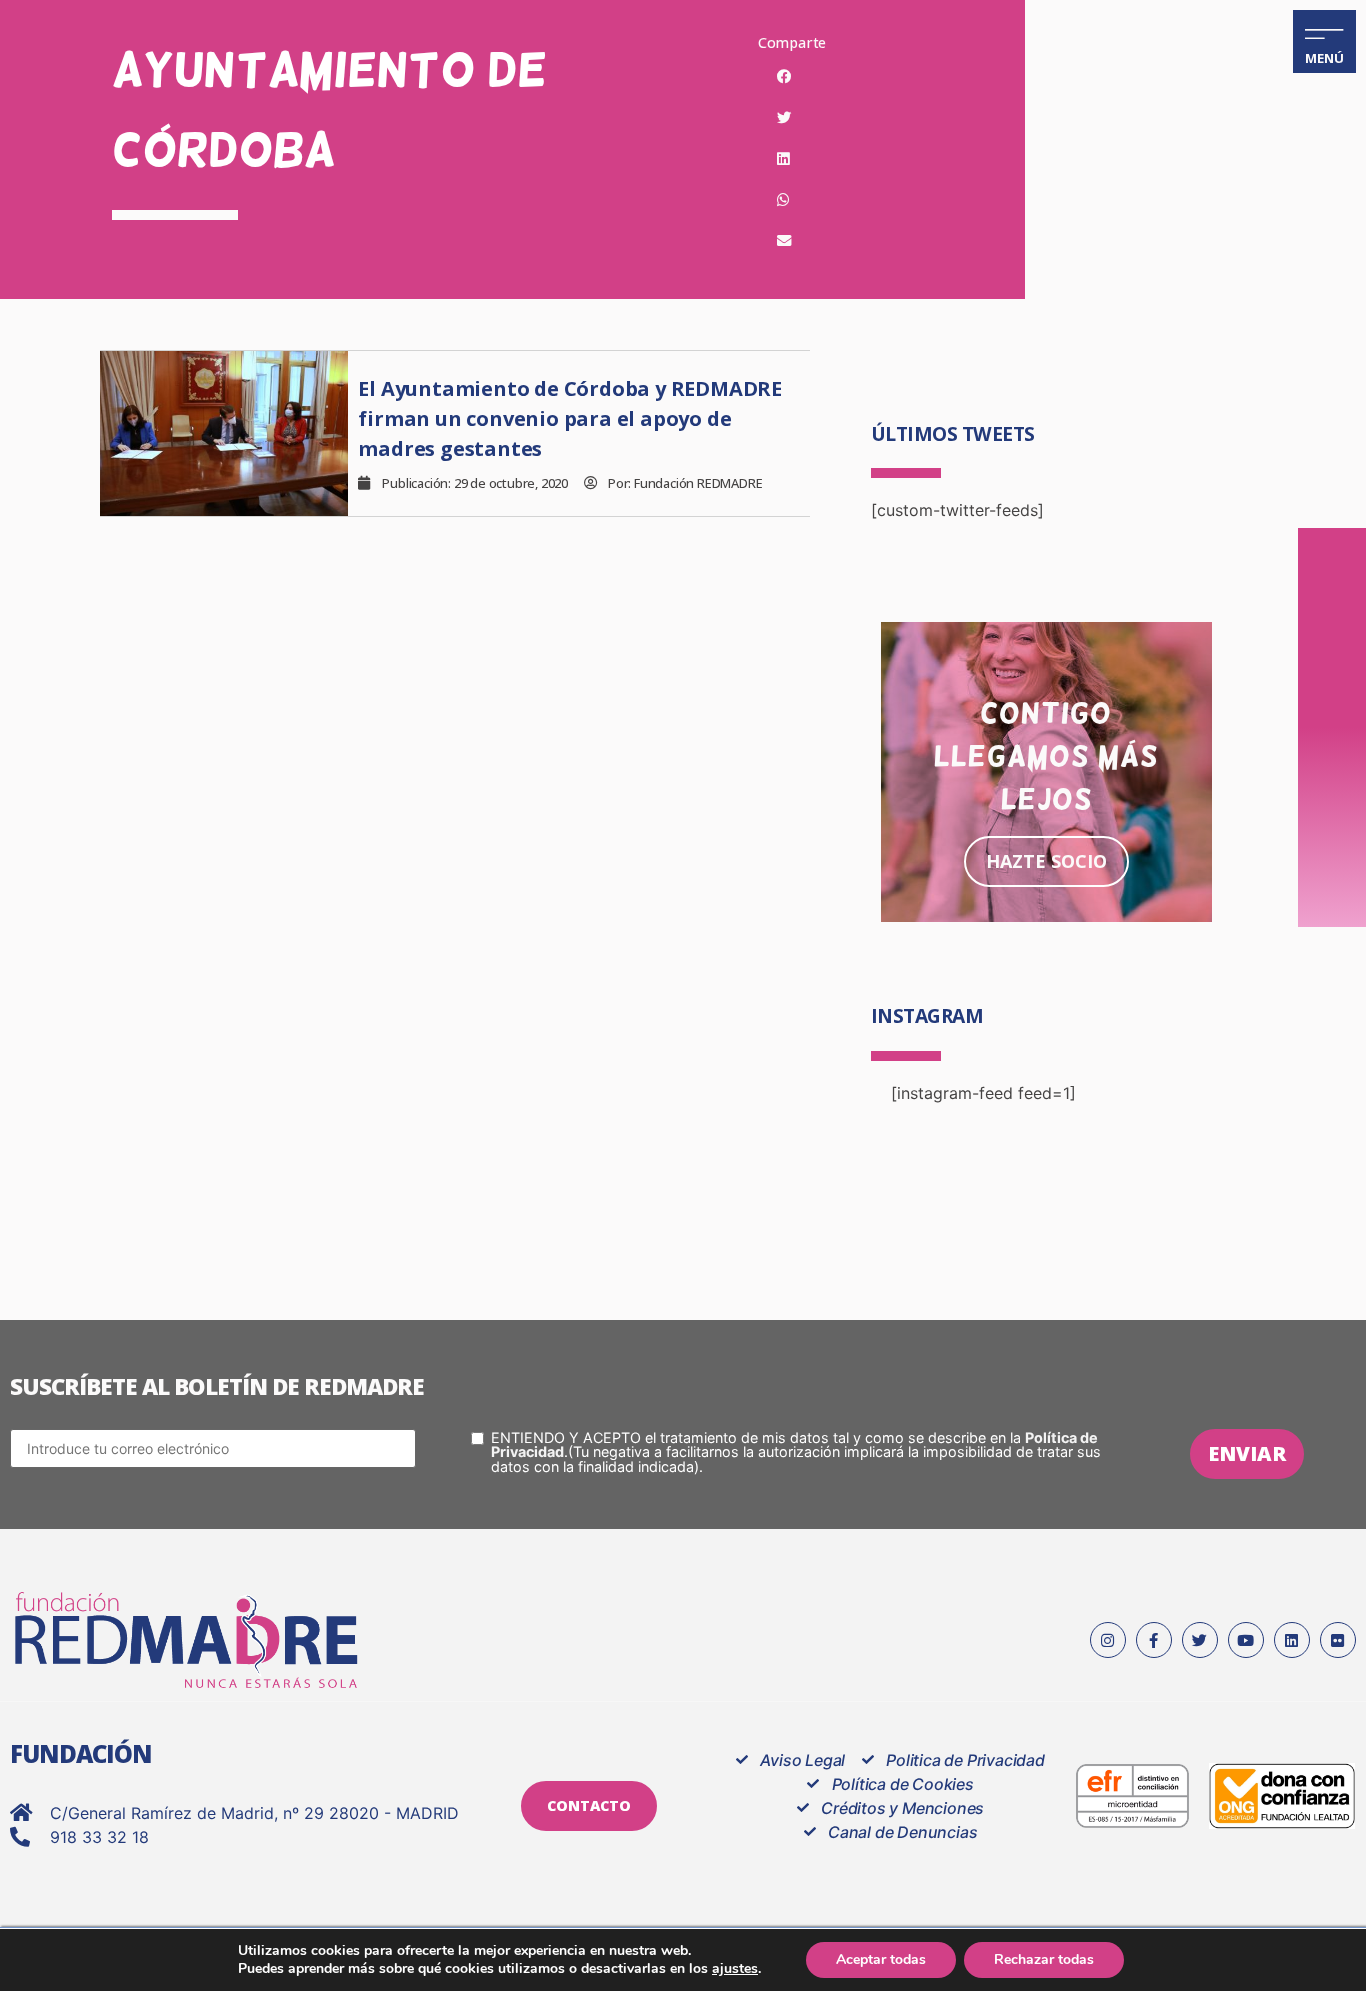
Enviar (1247, 1453)
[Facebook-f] (1154, 1640)
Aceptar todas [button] (881, 1959)
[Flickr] (1338, 1640)
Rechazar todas (1044, 1959)
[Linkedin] (1292, 1640)
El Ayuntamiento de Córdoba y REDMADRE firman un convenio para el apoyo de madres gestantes (570, 418)
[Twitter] (1200, 1640)
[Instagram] (1108, 1640)
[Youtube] (1246, 1640)
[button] (784, 77)
